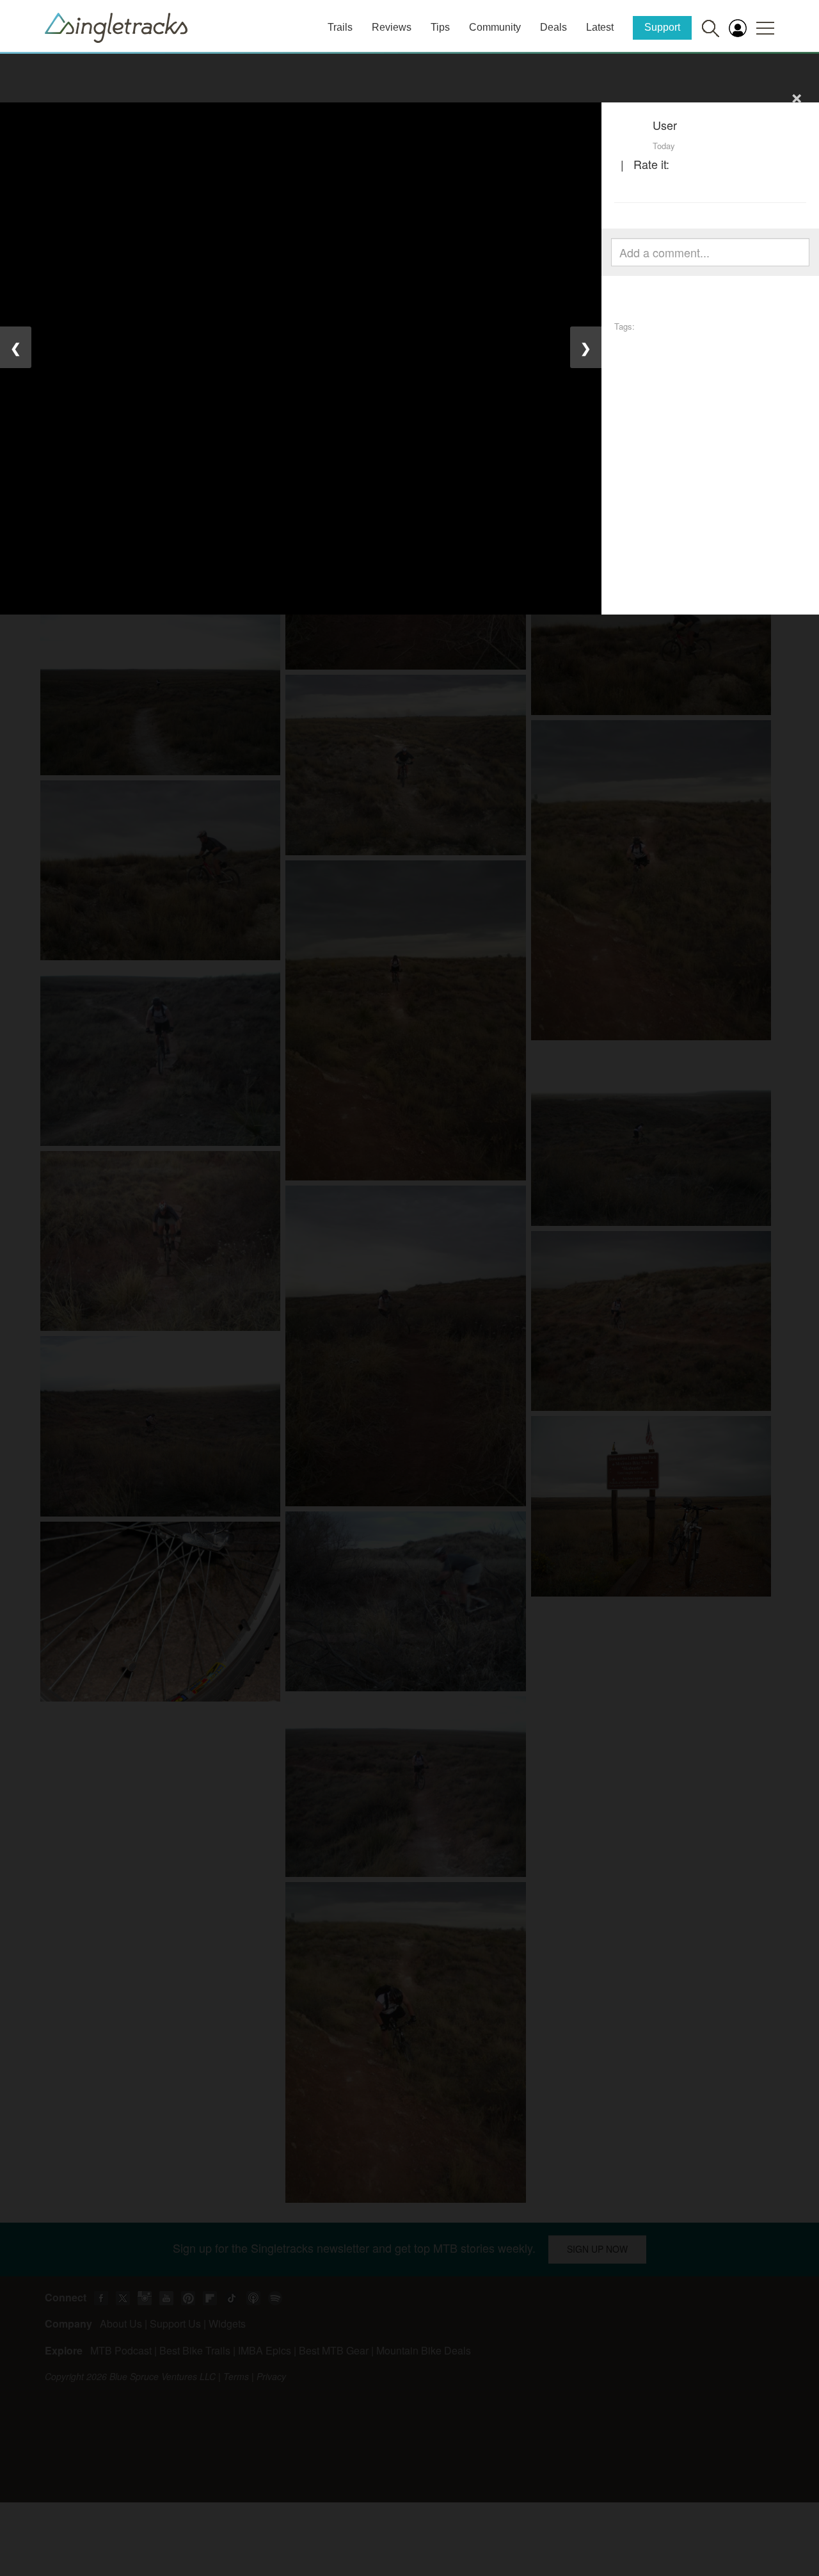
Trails (340, 27)
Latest (600, 27)
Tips (440, 27)
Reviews (392, 27)
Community (495, 27)
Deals (553, 27)
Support (662, 27)
